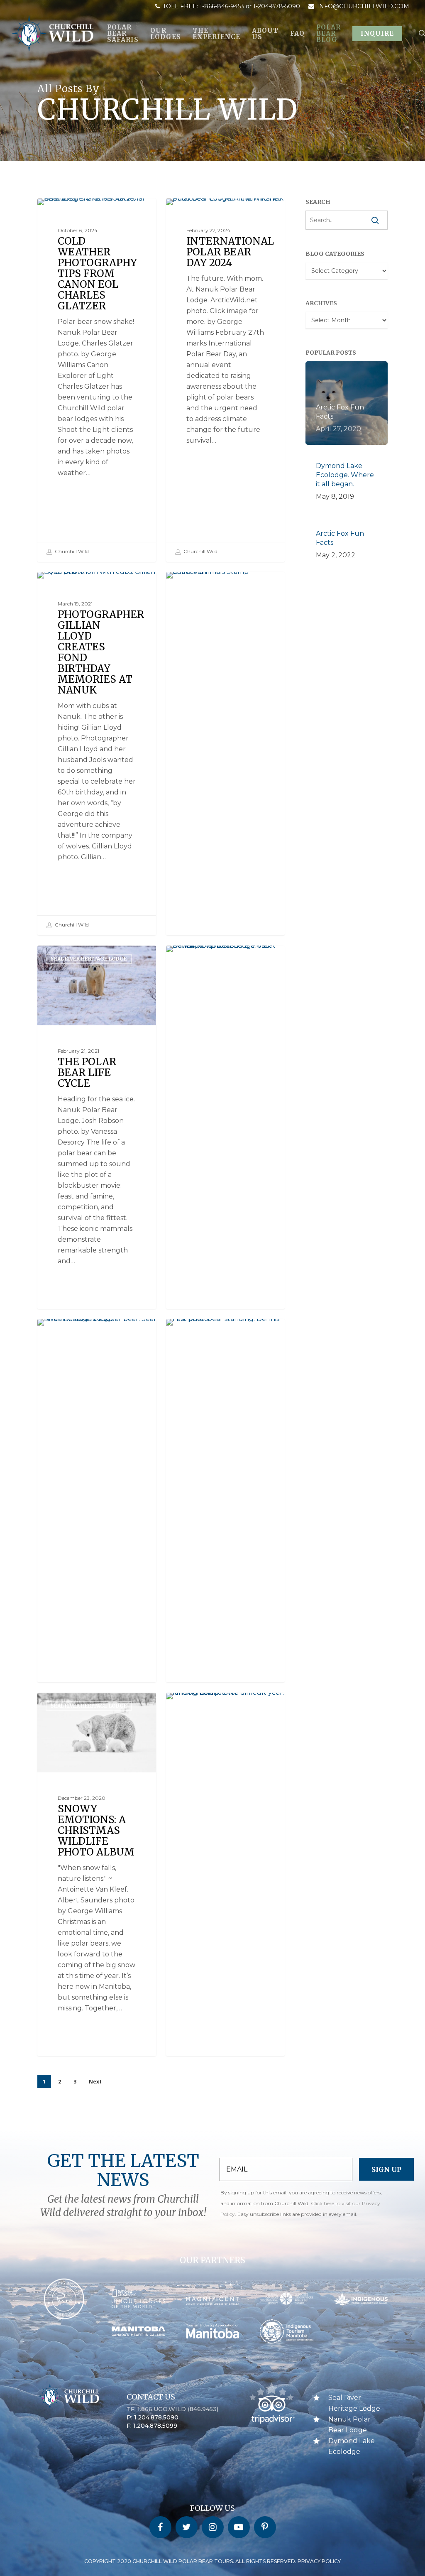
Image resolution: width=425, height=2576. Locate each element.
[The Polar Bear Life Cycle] (97, 1164)
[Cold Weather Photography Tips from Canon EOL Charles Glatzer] (97, 380)
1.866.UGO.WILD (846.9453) (178, 2409)
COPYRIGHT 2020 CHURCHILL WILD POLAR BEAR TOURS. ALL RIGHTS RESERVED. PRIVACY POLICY (212, 2561)
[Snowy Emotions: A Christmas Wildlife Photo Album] (97, 1911)
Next (95, 2082)
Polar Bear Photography (87, 212)
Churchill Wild (71, 551)
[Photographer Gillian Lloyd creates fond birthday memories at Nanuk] (97, 753)
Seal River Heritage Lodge (217, 585)
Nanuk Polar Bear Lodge (215, 212)
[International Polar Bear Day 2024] (225, 380)
